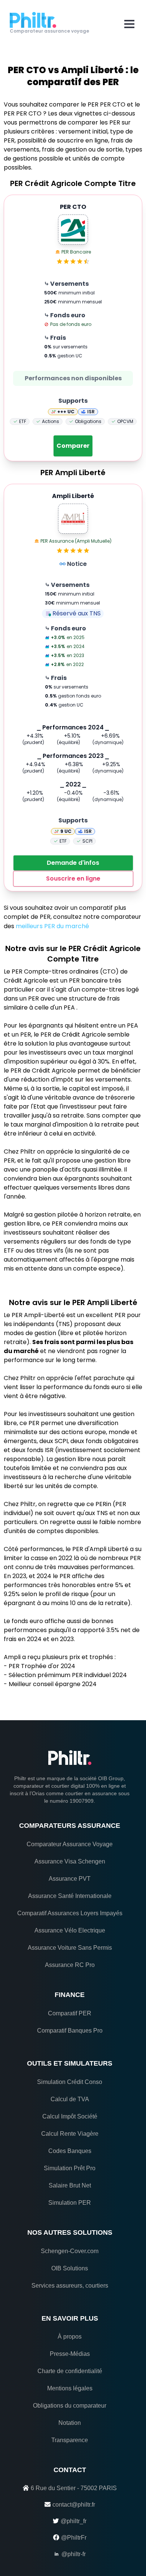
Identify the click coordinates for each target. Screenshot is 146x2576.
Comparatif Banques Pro (70, 2031)
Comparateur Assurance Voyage (70, 1844)
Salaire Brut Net (70, 2185)
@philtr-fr (74, 2554)
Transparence (70, 2440)
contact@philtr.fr (74, 2505)
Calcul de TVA (70, 2099)
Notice (77, 564)
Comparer (73, 446)
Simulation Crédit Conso (70, 2082)
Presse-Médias (70, 2354)
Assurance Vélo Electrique (70, 1930)
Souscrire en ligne (73, 878)
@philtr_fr (74, 2521)
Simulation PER (70, 2203)
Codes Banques (70, 2151)
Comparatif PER (70, 2013)
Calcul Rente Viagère (70, 2134)
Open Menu (129, 24)
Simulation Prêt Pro (70, 2168)
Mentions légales (70, 2388)
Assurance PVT (70, 1879)
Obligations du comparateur (70, 2406)
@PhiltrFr (74, 2538)
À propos (70, 2337)
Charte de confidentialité (70, 2371)
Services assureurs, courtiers (70, 2286)
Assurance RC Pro (70, 1965)
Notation (70, 2423)
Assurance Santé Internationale (70, 1896)
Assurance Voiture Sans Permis (70, 1948)
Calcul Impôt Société (70, 2116)
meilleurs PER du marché (52, 926)
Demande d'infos (73, 863)
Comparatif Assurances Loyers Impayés (70, 1913)
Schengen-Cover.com (70, 2251)
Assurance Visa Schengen (70, 1861)
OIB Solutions (70, 2268)
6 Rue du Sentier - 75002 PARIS (74, 2488)
